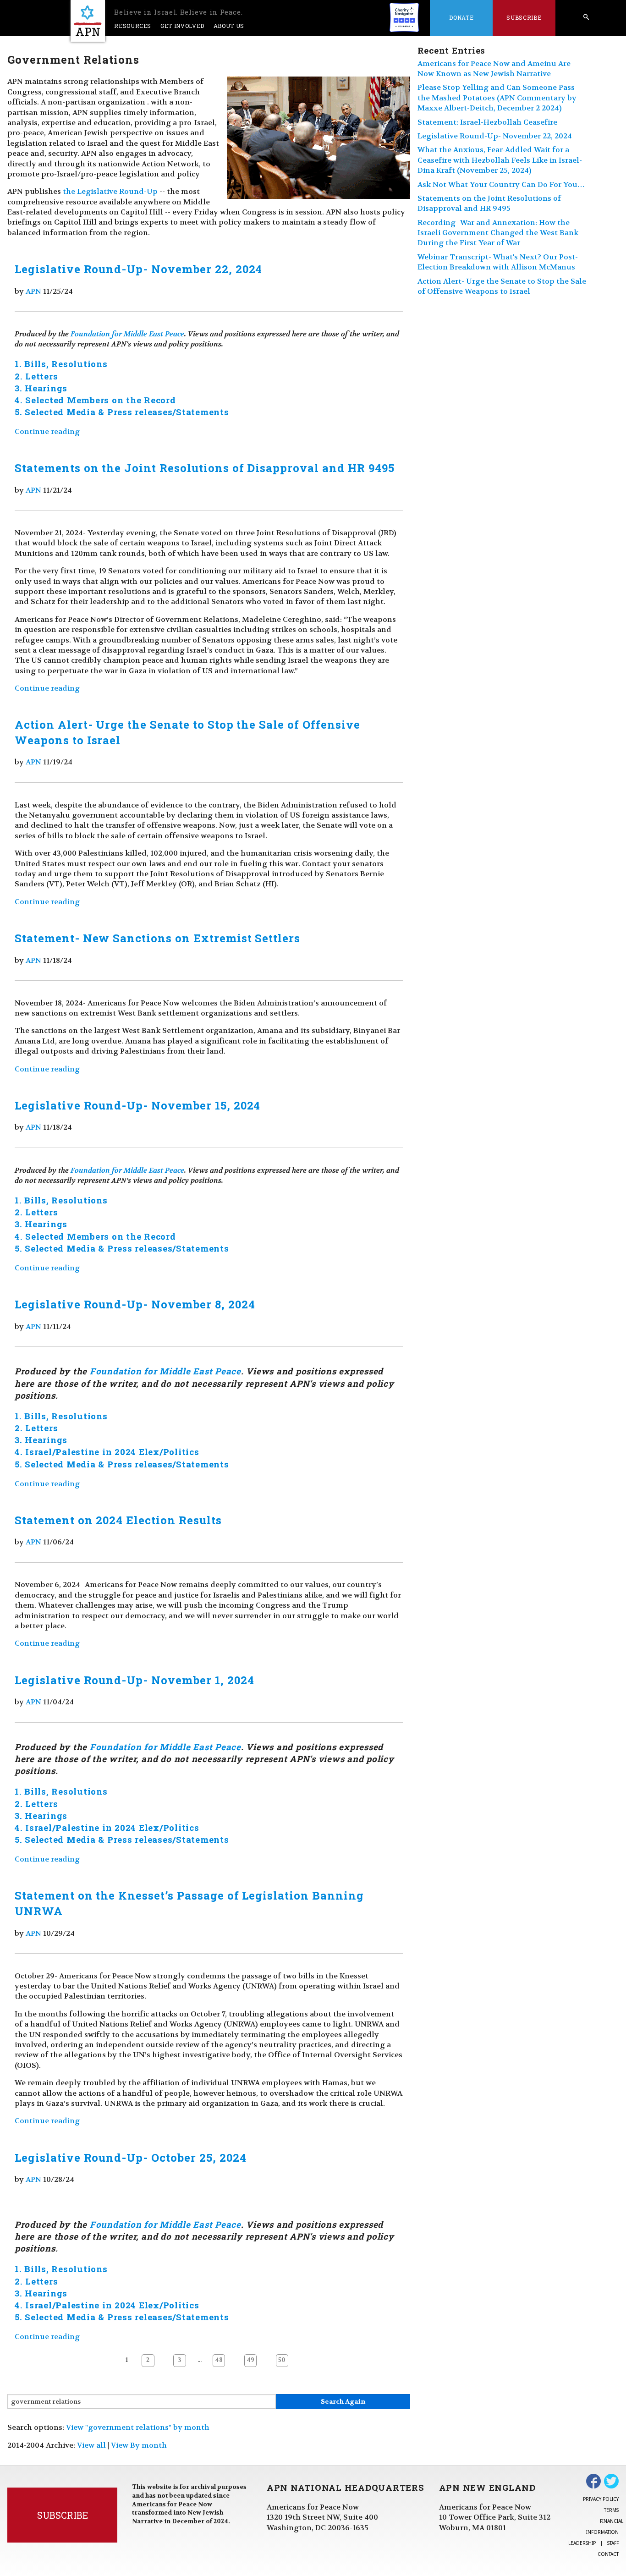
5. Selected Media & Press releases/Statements (122, 412)
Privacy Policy (601, 2499)
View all (91, 2445)
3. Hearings (41, 388)
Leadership (582, 2543)
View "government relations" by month (138, 2427)
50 (282, 2360)
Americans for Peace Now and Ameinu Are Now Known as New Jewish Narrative (494, 69)
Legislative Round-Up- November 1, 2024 (134, 1680)
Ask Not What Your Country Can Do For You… (501, 184)
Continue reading (47, 431)
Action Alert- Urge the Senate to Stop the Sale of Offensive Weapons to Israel (502, 286)
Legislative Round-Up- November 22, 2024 (138, 269)
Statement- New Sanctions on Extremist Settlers (157, 938)
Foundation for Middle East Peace (127, 334)
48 (219, 2360)
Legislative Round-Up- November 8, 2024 (135, 1304)
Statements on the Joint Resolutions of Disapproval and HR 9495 (205, 468)
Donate (461, 17)
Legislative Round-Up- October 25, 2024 (130, 2158)
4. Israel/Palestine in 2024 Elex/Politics (107, 1452)
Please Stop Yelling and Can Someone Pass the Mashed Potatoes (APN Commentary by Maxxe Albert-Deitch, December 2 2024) (497, 98)
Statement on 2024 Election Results (118, 1520)
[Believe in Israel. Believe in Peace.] (88, 21)
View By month (139, 2445)
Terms (611, 2510)
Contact (608, 2554)
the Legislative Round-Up (110, 191)
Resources (133, 26)
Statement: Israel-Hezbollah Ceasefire (487, 122)
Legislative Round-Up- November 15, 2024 (137, 1105)
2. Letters (36, 376)
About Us (229, 26)
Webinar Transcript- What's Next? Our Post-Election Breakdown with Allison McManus (498, 262)
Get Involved (182, 26)
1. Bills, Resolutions (61, 364)
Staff (613, 2543)
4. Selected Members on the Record (95, 400)
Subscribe (524, 17)
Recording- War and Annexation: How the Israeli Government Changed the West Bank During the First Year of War (498, 233)
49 (250, 2360)
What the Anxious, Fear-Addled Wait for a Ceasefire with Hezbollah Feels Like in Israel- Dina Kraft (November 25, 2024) (500, 160)
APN (33, 291)
